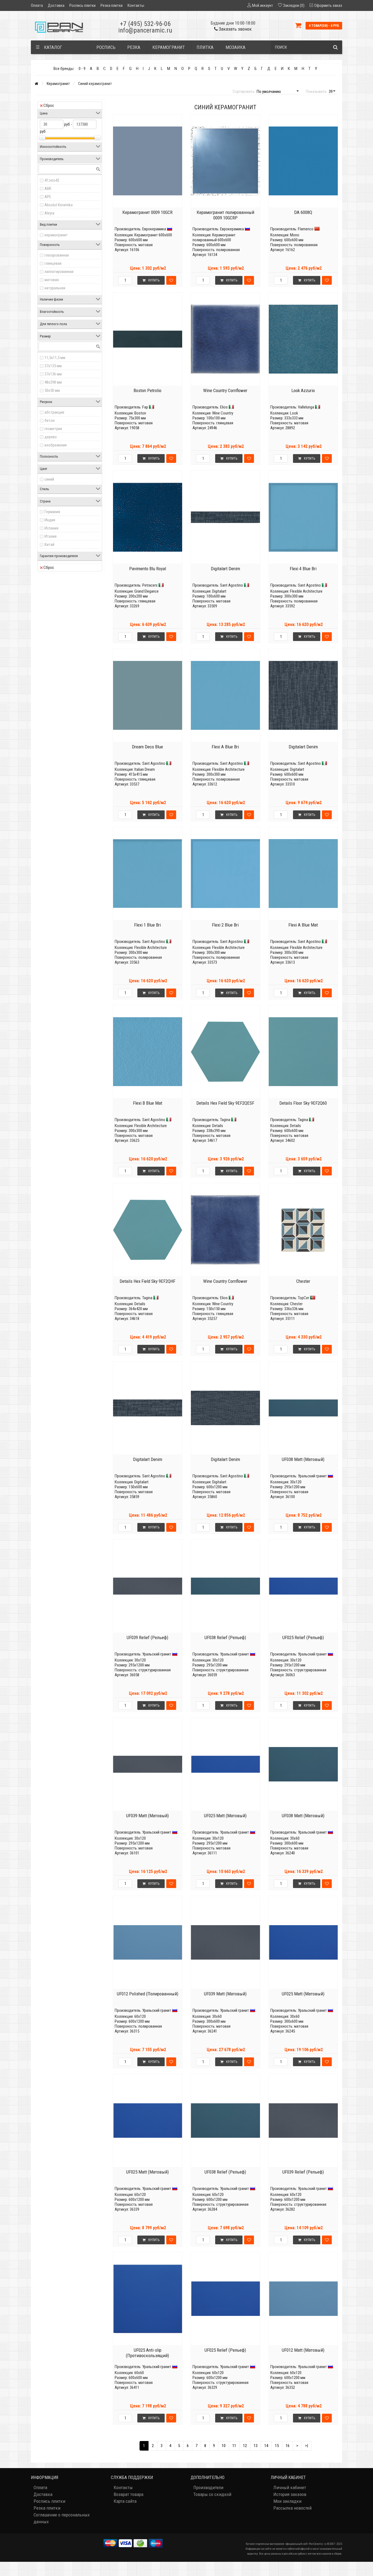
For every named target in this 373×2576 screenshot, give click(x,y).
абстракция (54, 412)
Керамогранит (58, 84)
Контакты (136, 5)
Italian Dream (145, 769)
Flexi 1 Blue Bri (147, 925)
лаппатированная (59, 272)
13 (256, 2446)
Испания (51, 528)
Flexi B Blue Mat (148, 1103)
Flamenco (306, 229)
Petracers (150, 585)
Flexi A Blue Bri (225, 747)
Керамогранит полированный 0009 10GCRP (225, 215)
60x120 (140, 2016)
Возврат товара (128, 2494)
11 (234, 2446)
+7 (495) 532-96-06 (145, 24)
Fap (145, 407)
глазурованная (57, 255)
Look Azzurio (303, 390)
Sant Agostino (232, 585)
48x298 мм (53, 382)
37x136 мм (53, 374)
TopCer (304, 1298)
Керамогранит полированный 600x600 (214, 237)
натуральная (55, 288)
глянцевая (53, 263)
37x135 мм (53, 366)
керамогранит (56, 235)
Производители (208, 2487)
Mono (295, 235)
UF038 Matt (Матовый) (303, 1459)
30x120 (296, 1482)
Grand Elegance (146, 591)
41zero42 (52, 180)
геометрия (53, 429)
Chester (303, 1281)
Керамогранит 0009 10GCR (147, 212)
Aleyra (49, 213)
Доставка (56, 5)
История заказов (290, 2494)
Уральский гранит (312, 1476)
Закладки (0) (294, 5)
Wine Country (223, 413)
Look (294, 413)
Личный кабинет (290, 2487)
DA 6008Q (303, 212)
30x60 (295, 1838)
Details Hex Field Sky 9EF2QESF (225, 1103)
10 (224, 2446)
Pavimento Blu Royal (148, 569)
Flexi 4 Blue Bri (303, 569)
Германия (52, 512)
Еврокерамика (154, 229)
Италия (51, 536)
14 (266, 2446)
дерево (51, 437)
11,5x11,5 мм (55, 358)
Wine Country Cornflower (225, 390)
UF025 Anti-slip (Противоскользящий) (147, 2353)
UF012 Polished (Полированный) (148, 1994)
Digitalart (219, 591)
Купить (154, 280)
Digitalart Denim (225, 569)
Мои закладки (287, 2501)
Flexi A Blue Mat (303, 925)
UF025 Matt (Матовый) (225, 1816)
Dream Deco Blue (147, 747)
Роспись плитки (82, 5)
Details (218, 1126)
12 (245, 2446)
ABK (48, 189)
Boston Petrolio (147, 390)
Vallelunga (306, 407)
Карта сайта (125, 2501)
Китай (49, 545)
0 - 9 (82, 69)
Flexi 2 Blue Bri (225, 925)
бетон (50, 420)
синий (49, 479)
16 (288, 2446)
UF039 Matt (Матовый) (147, 1816)
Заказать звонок (235, 29)
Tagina (225, 1120)
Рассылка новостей (292, 2508)
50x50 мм (52, 390)
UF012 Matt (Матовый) (303, 2350)
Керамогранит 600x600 (153, 235)
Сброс (49, 105)
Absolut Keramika (59, 205)
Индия (50, 520)
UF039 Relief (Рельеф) (147, 1637)
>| (307, 2446)
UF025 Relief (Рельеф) (303, 1637)
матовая (52, 280)
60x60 (139, 2373)
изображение (56, 445)
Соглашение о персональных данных (62, 2518)
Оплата (37, 5)
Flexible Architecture (306, 591)
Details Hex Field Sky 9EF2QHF (147, 1281)
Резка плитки (112, 5)
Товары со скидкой (212, 2494)
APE (48, 197)
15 (277, 2446)
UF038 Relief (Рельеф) (225, 1637)
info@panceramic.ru (145, 30)
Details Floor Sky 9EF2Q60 (303, 1103)
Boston (140, 413)
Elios (224, 407)
